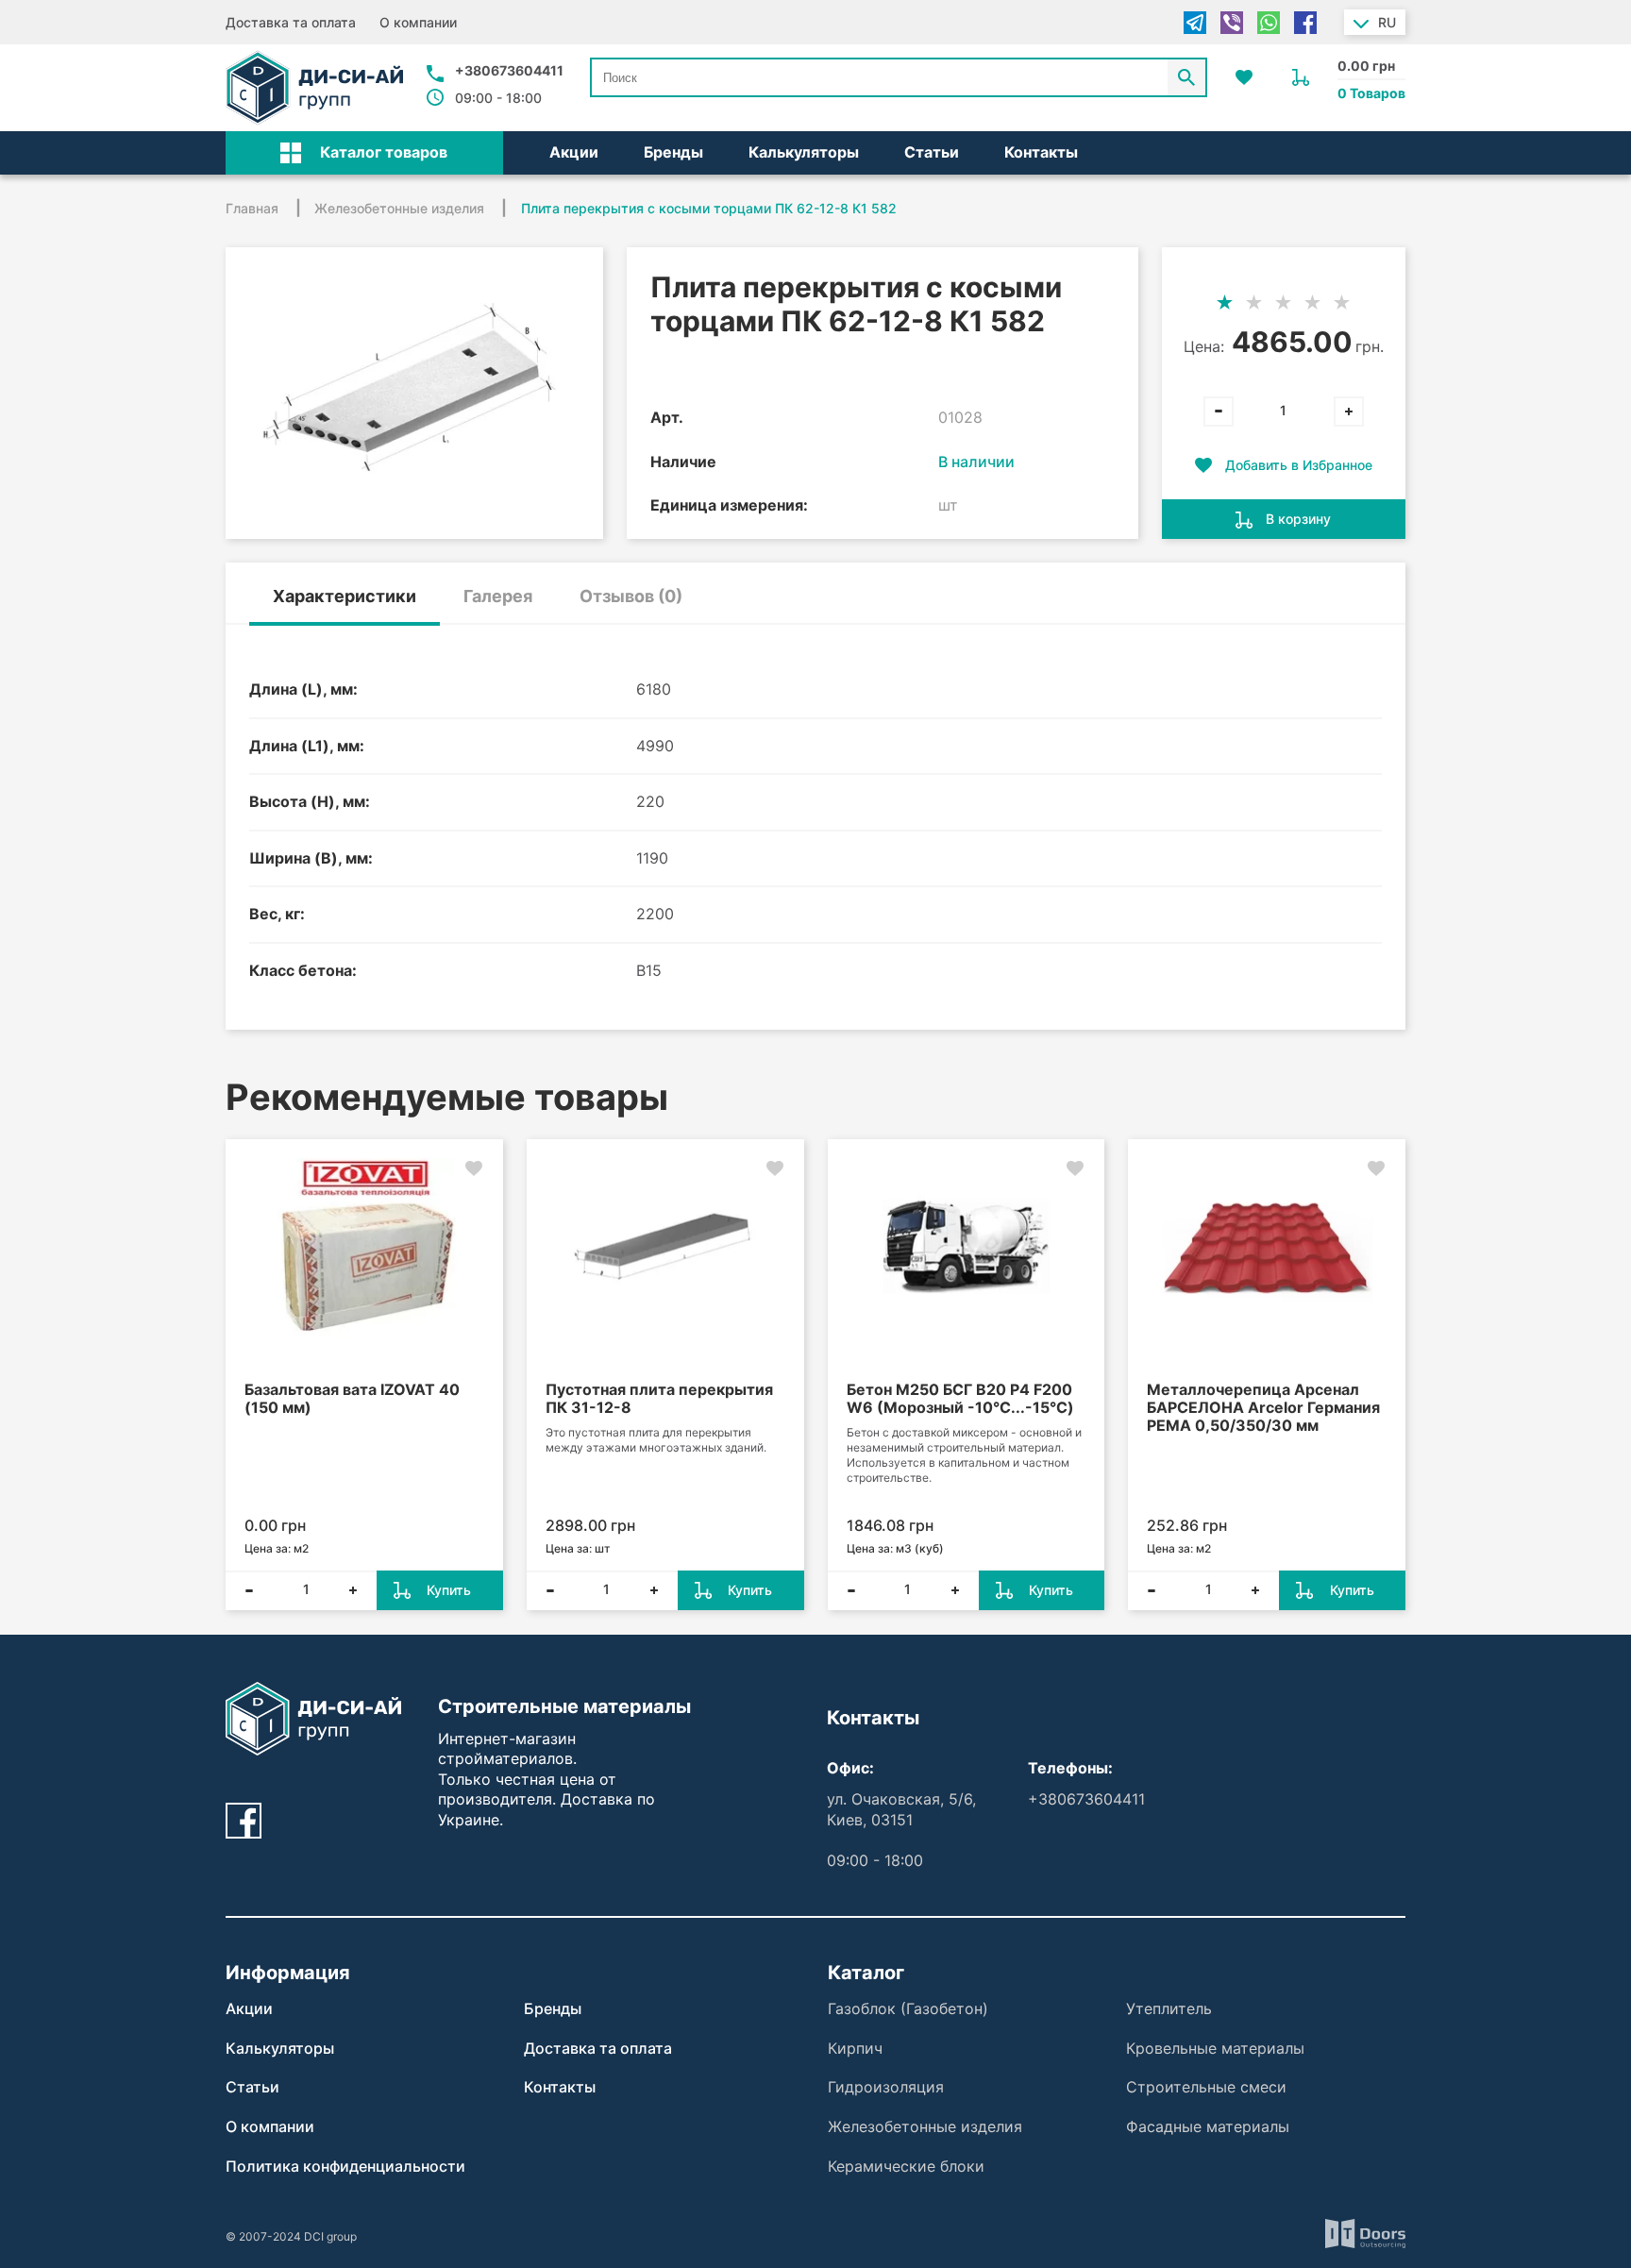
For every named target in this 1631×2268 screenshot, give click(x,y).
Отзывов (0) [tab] (631, 596)
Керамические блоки (906, 2166)
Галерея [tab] (498, 596)
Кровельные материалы (1215, 2048)
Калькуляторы (804, 152)
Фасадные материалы (1208, 2126)
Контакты (1041, 152)
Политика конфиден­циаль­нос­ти (345, 2166)
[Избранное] (1244, 77)
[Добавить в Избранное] (474, 1168)
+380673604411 (509, 70)
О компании (418, 22)
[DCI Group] (314, 88)
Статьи (932, 152)
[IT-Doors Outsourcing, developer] (1365, 2236)
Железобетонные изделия (925, 2126)
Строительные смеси (1206, 2087)
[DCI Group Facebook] (244, 1821)
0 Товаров (1371, 93)
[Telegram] (1195, 23)
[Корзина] (1301, 77)
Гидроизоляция (886, 2087)
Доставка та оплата (291, 22)
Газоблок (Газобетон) (908, 2008)
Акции (574, 152)
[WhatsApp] (1269, 23)
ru (1387, 22)
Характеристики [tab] (345, 596)
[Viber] (1232, 23)
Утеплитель (1169, 2008)
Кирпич (855, 2048)
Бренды (673, 152)
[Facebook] (1305, 23)
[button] (364, 153)
